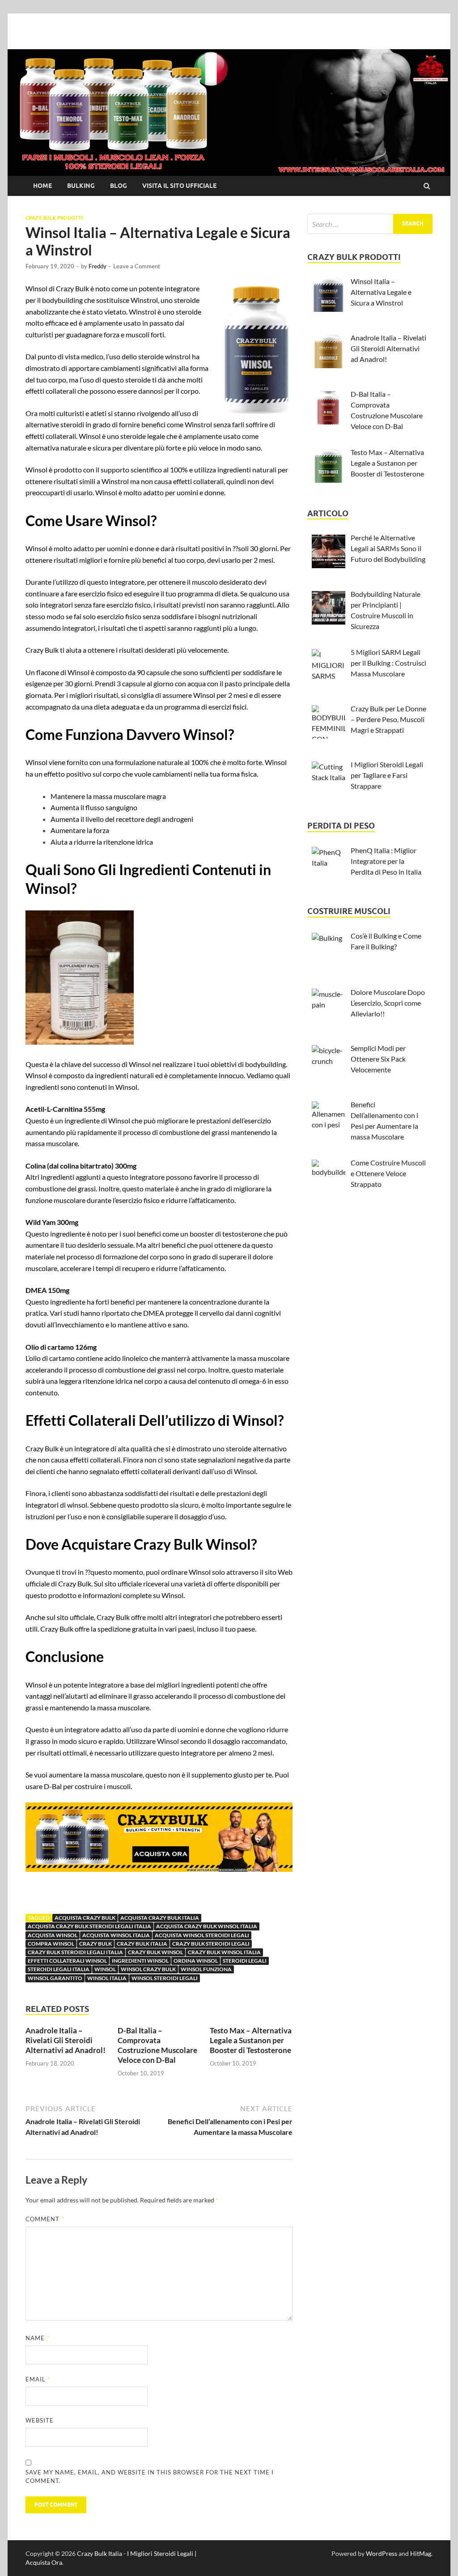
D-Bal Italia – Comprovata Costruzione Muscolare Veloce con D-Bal (157, 2045)
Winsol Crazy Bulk (148, 1969)
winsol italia (107, 1978)
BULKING (81, 186)
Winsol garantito (55, 1978)
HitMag (421, 2553)
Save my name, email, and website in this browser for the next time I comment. (150, 2477)
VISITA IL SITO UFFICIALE (179, 186)
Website (40, 2420)
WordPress (382, 2553)
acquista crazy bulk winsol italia (207, 1926)
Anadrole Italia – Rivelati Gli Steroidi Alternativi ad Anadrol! (66, 2040)
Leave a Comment (137, 266)
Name (37, 2338)
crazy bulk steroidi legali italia (75, 1952)
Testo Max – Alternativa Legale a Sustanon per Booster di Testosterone (251, 2040)
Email (38, 2379)
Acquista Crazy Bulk (85, 1918)
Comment (45, 2219)
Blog (119, 186)
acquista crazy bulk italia (160, 1918)
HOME (42, 186)
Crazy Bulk (95, 1944)
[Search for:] (370, 224)
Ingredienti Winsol (140, 1961)
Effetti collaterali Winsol (67, 1961)
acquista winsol (53, 1935)
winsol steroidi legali (165, 1978)
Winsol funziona (206, 1969)
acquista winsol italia (116, 1935)
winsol (105, 1969)
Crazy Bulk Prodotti (54, 218)
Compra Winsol (51, 1944)
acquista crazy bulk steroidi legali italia (89, 1926)
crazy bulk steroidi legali (211, 1944)
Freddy (98, 266)
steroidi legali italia (59, 1969)
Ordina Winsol (196, 1961)
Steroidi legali (245, 1961)
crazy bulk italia (142, 1944)
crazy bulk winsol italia (224, 1952)
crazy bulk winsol (155, 1952)
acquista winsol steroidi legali (202, 1935)
